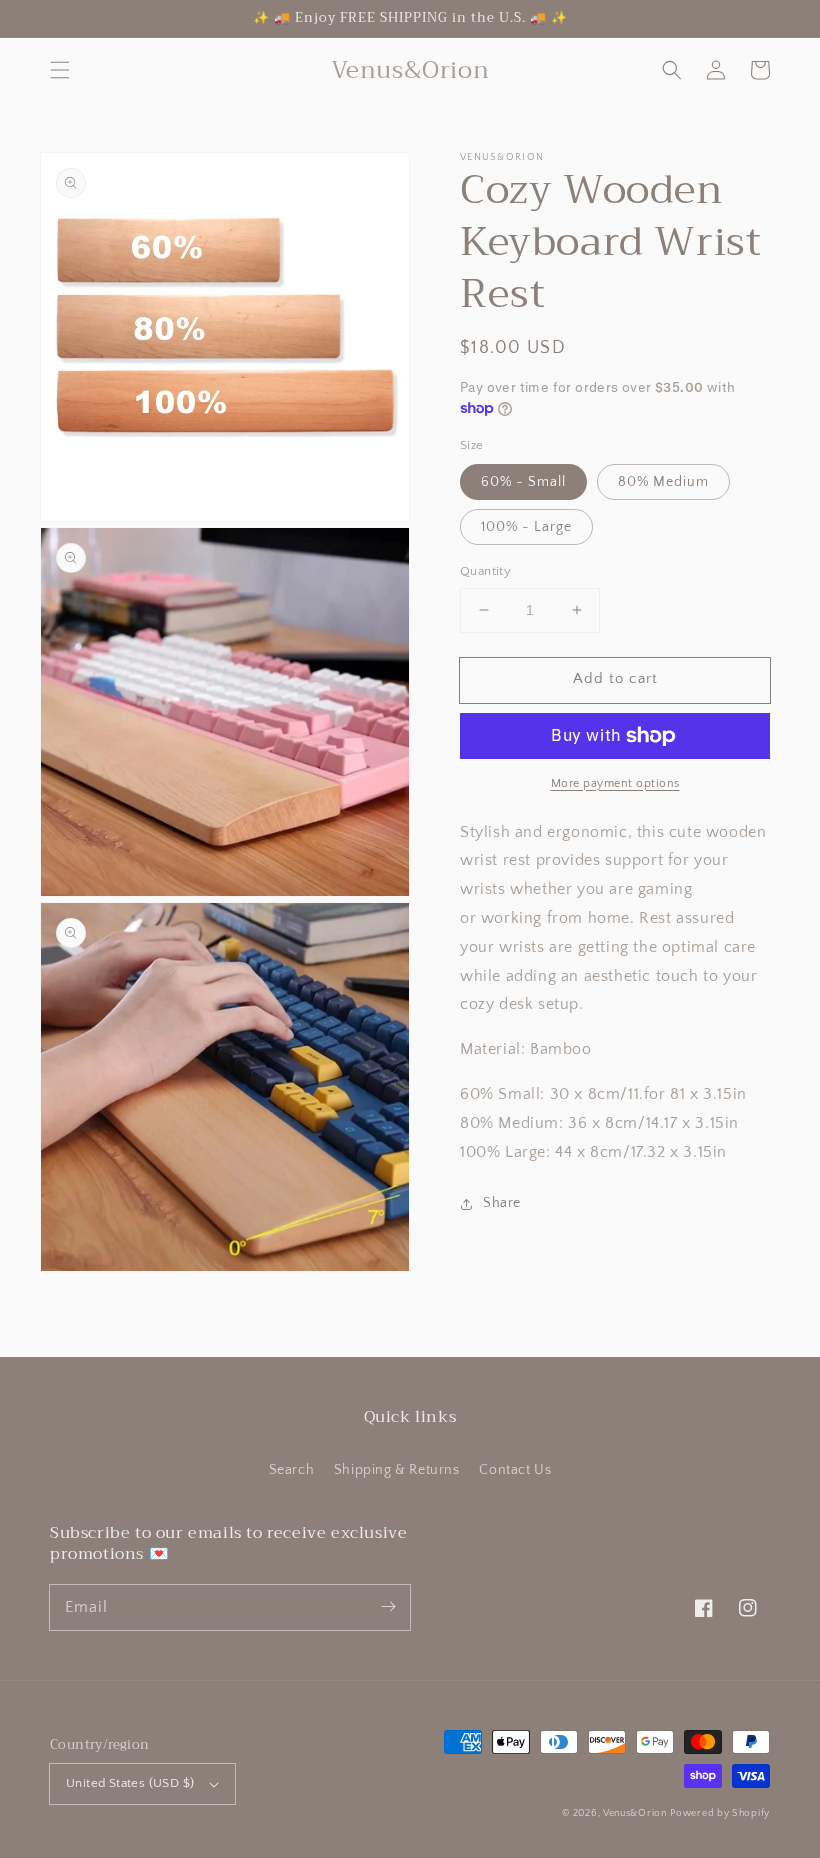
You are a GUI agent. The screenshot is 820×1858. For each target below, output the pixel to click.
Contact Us (515, 1470)
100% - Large (526, 527)
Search (292, 1470)
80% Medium (663, 482)
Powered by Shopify (720, 1813)
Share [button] (502, 1203)
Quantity (485, 571)
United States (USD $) (130, 1783)
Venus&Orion (635, 1813)
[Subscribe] (388, 1607)
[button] (60, 70)
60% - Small (523, 482)
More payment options (615, 783)
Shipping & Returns (397, 1470)
